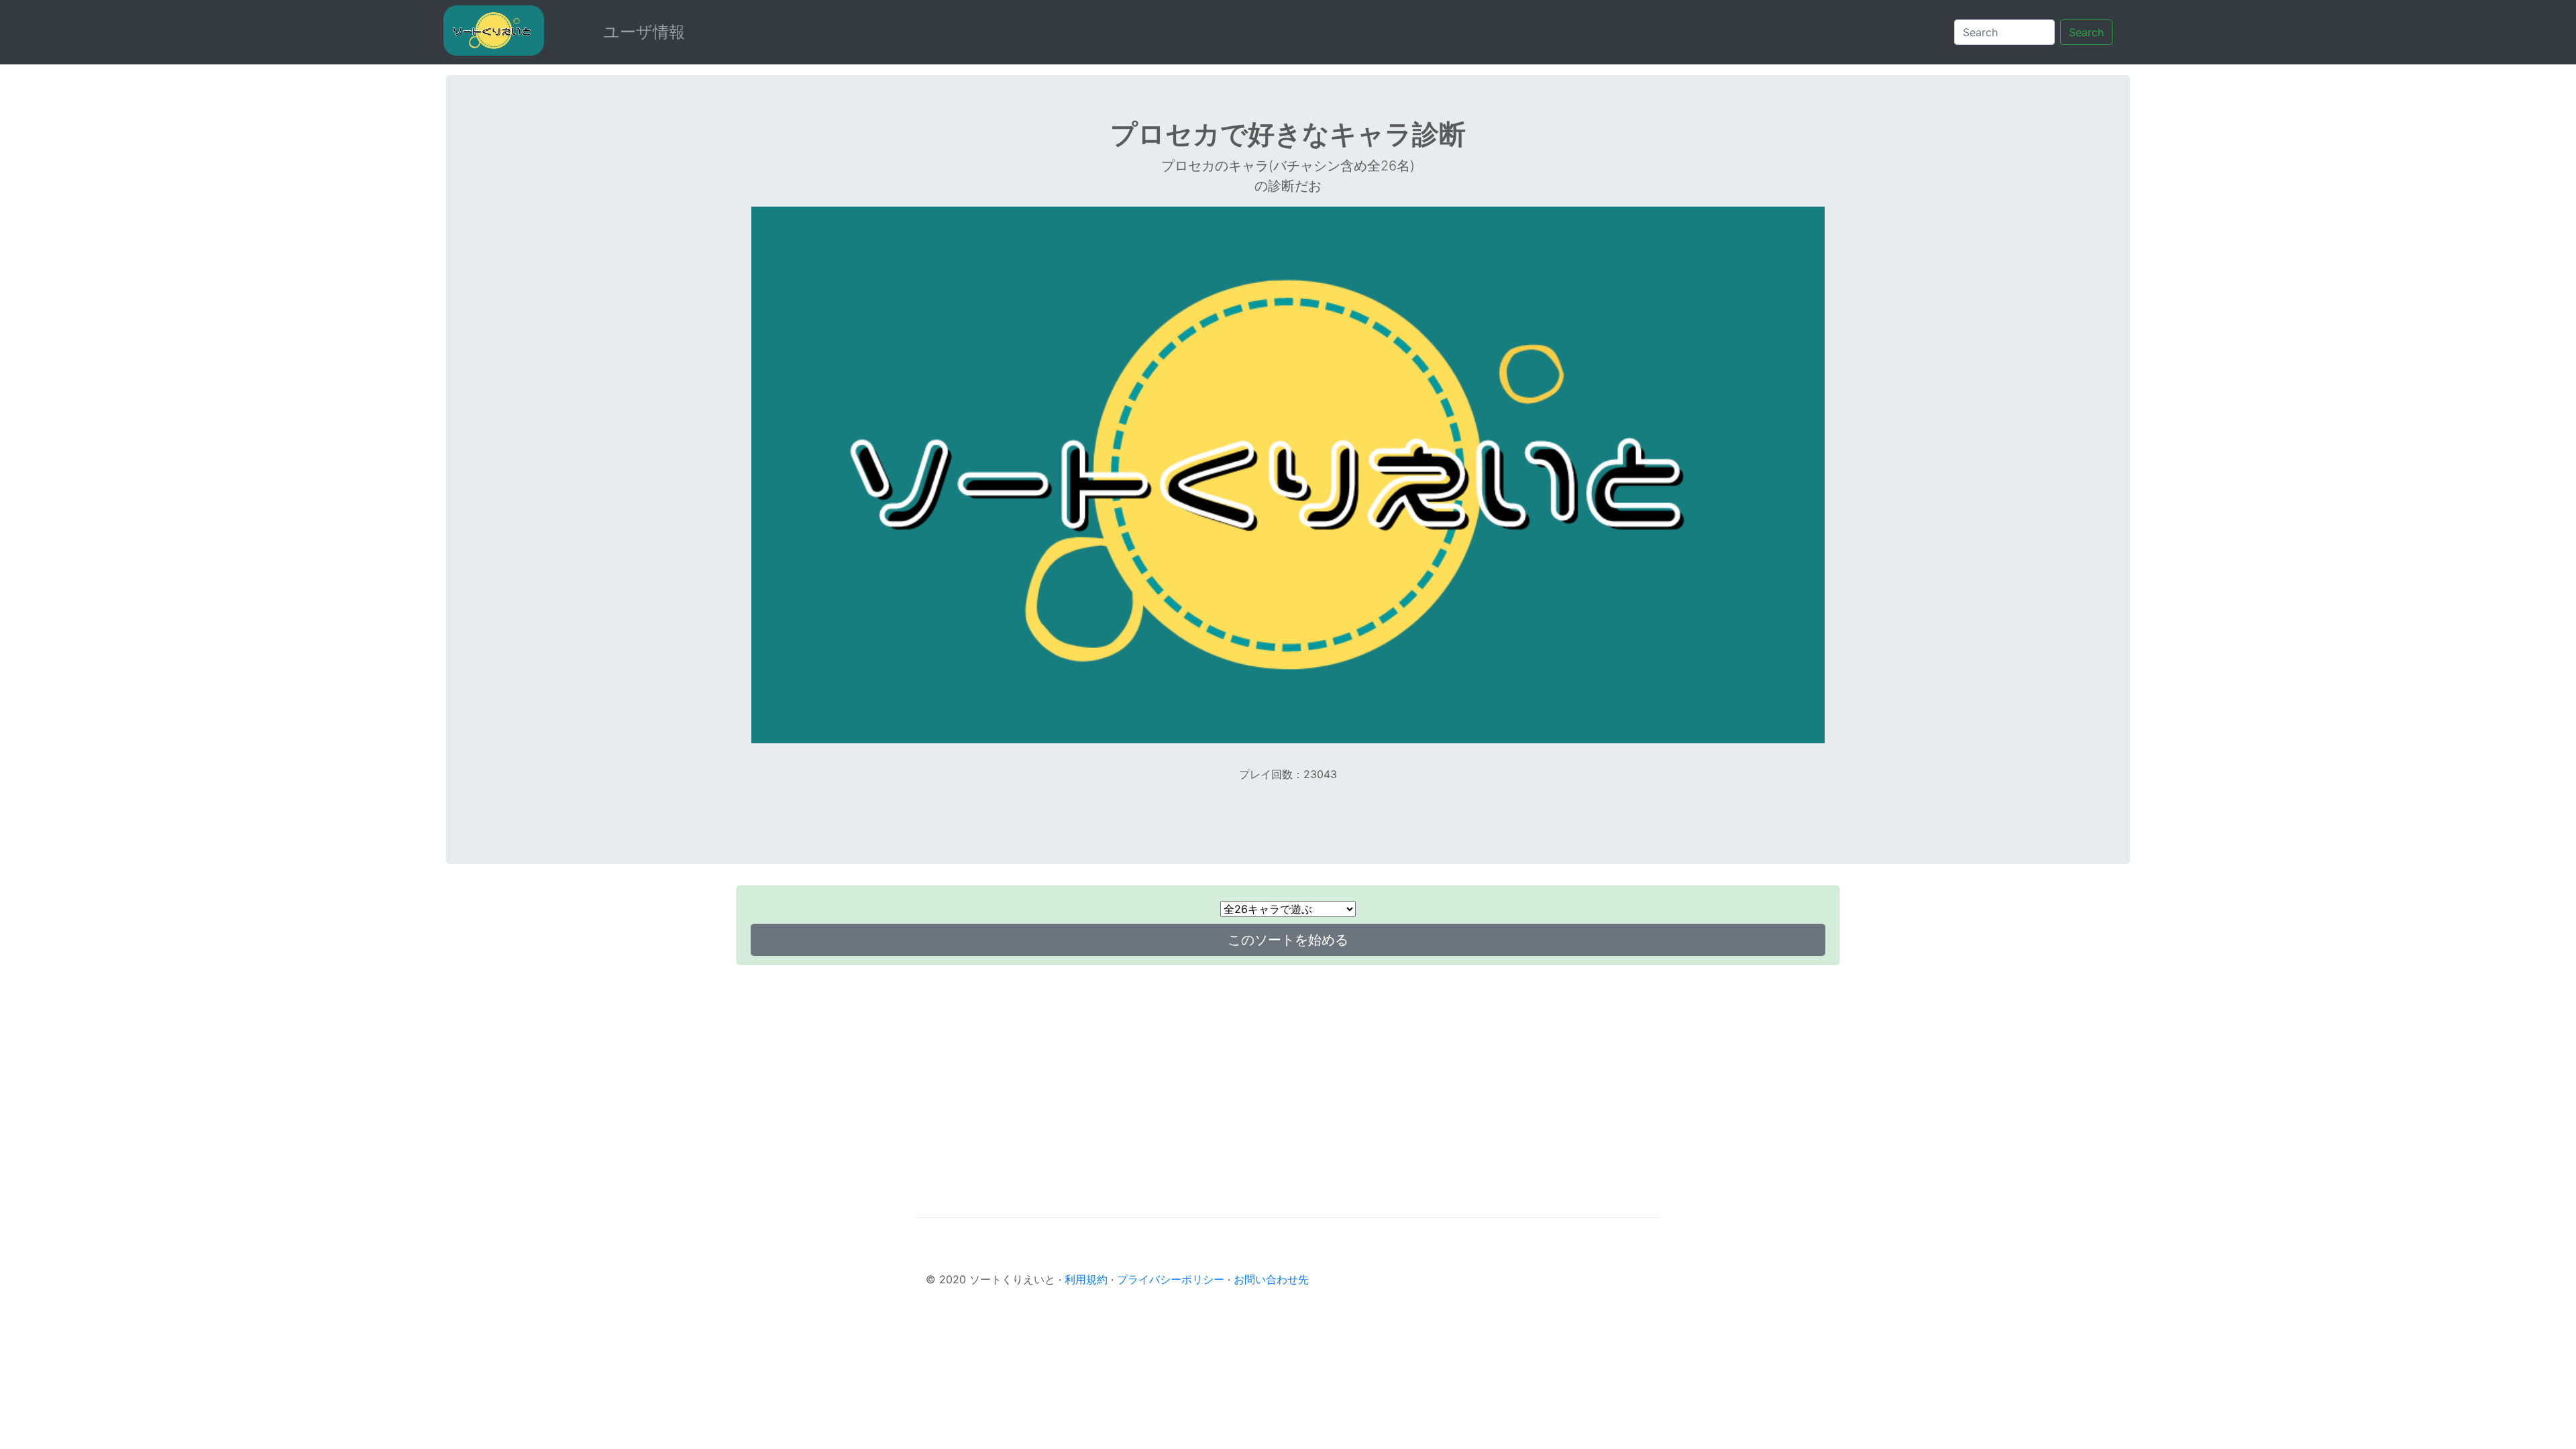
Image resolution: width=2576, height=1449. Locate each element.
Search (2086, 32)
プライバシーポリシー (1171, 1279)
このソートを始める (1288, 940)
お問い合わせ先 (1271, 1279)
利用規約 (1086, 1279)
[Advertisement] (1288, 1069)
